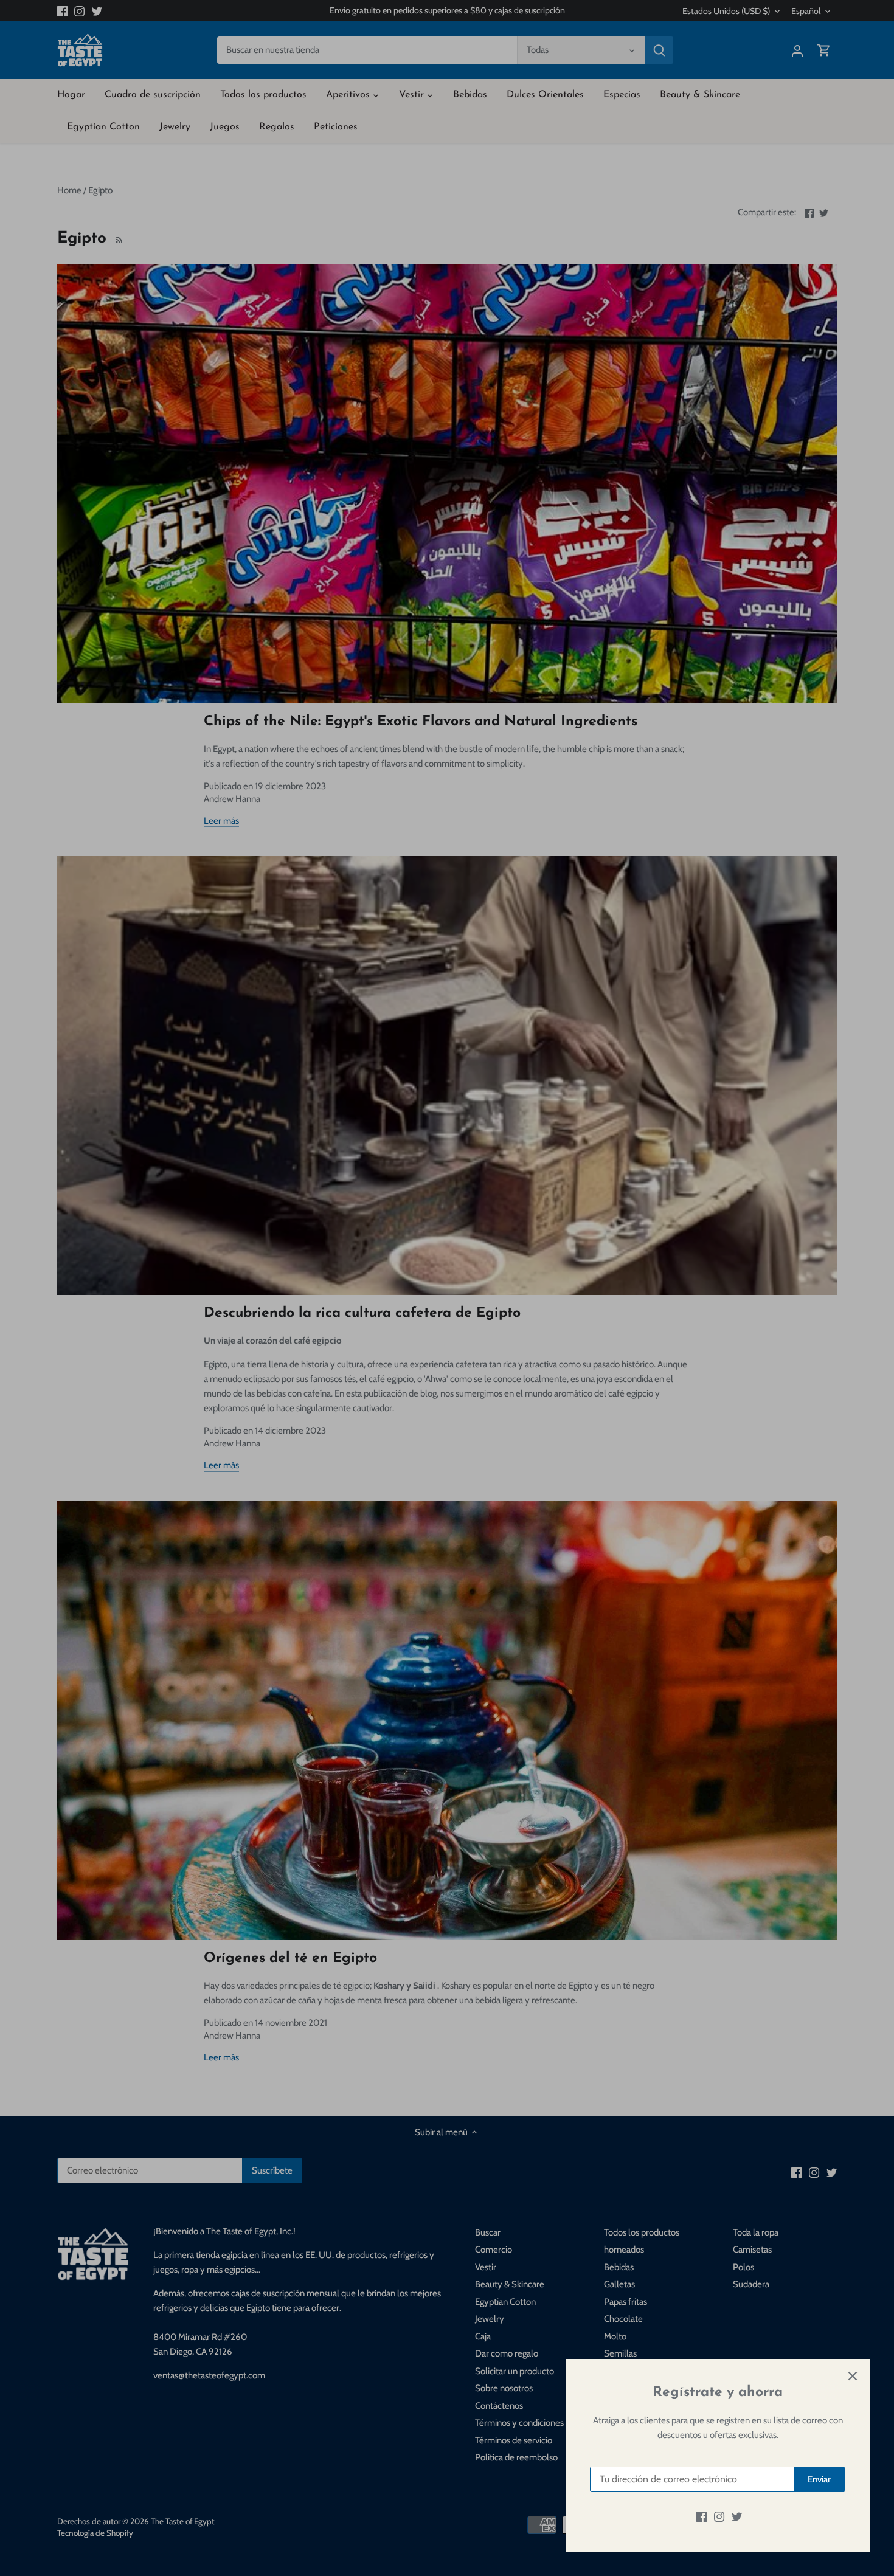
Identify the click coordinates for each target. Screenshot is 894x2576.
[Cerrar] (853, 2376)
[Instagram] (719, 2517)
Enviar (819, 2479)
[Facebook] (702, 2517)
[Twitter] (737, 2517)
